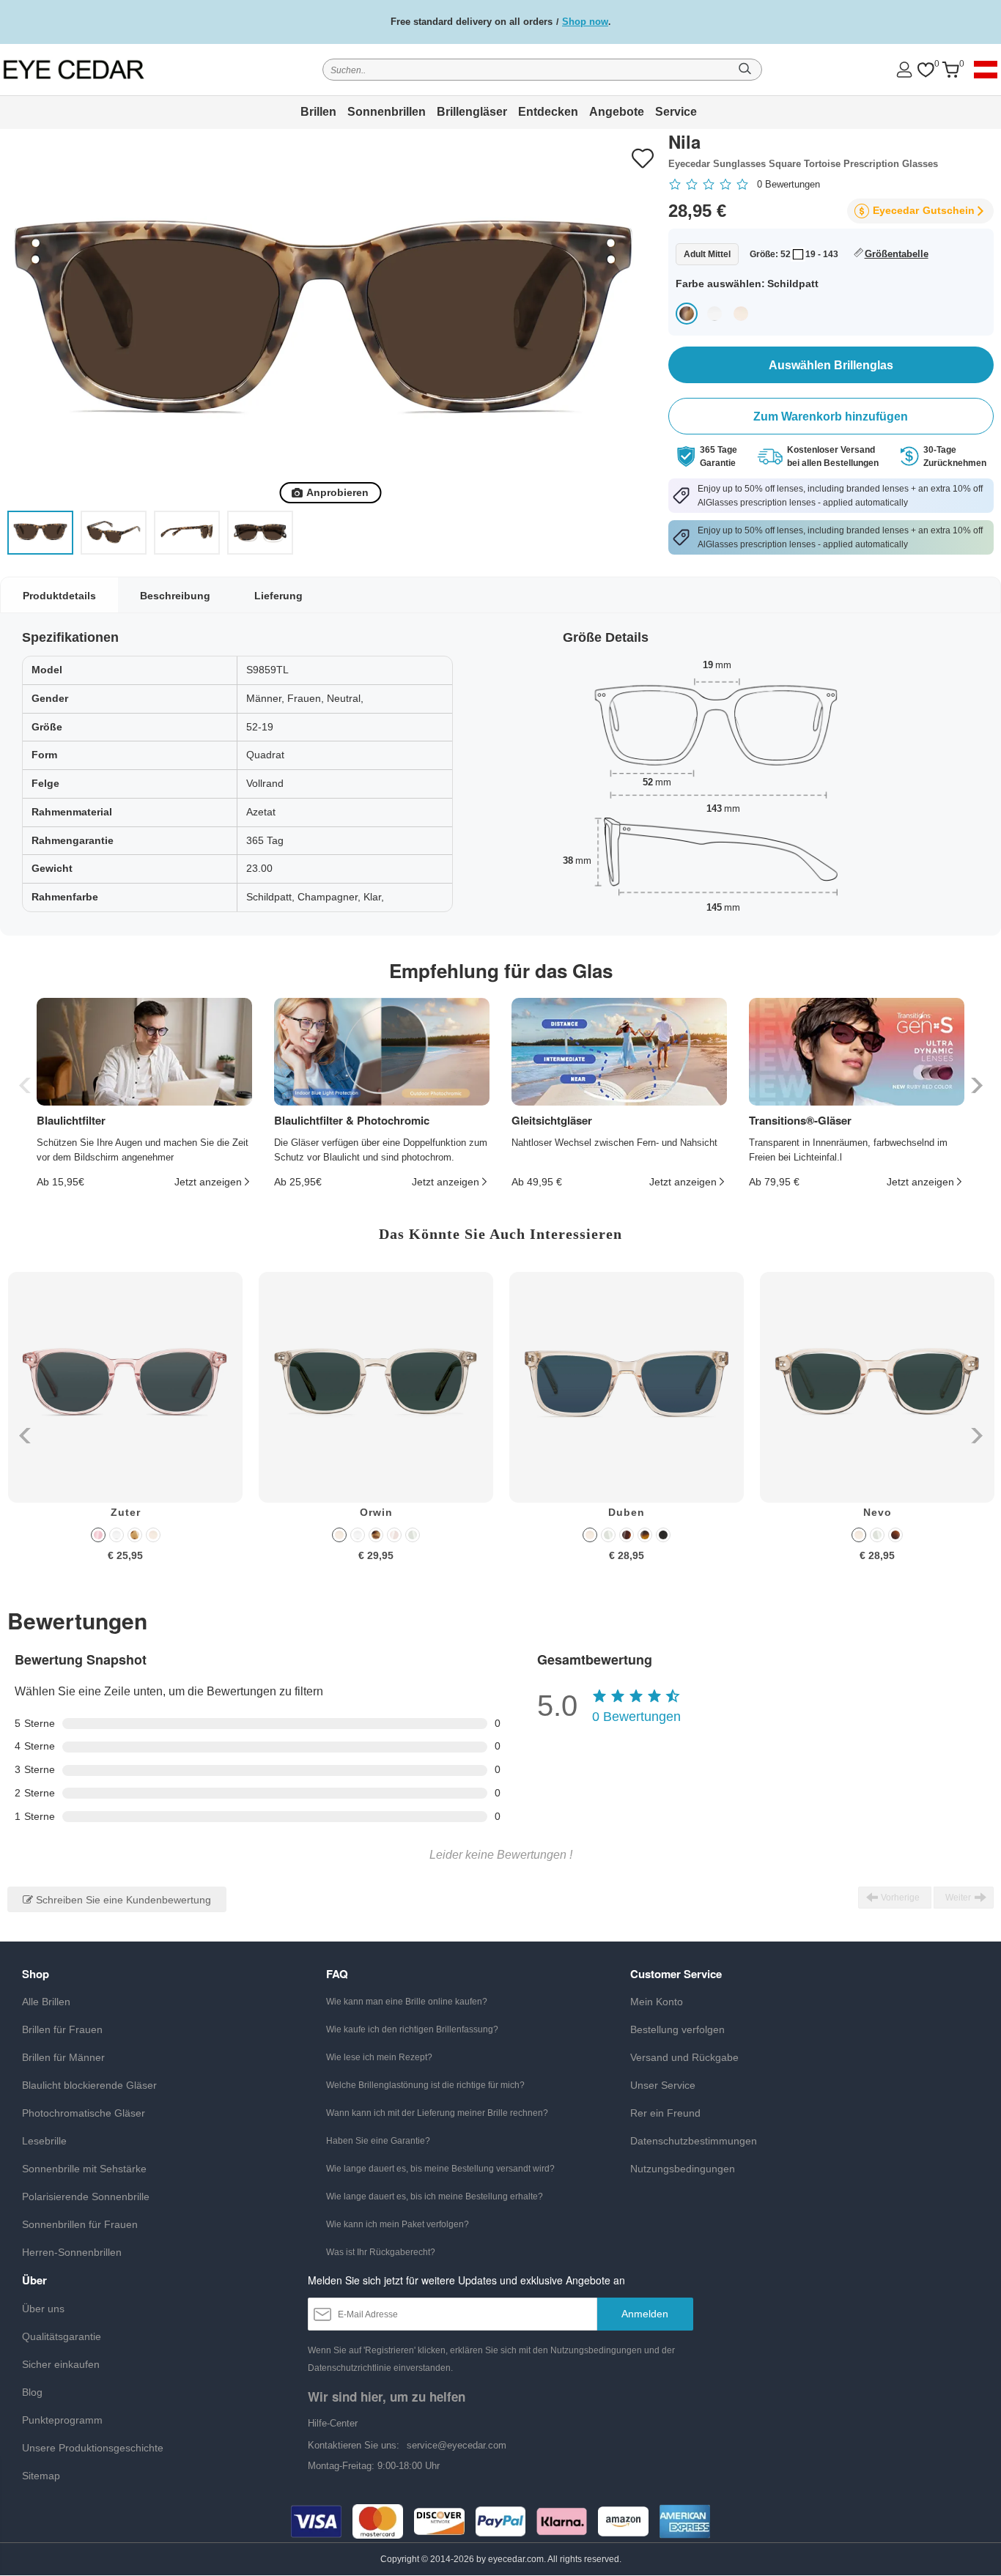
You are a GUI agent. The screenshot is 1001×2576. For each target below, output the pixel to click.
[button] (975, 1085)
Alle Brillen (46, 2002)
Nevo (878, 1512)
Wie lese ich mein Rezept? (379, 2057)
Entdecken (548, 112)
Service (676, 112)
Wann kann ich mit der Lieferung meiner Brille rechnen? (437, 2113)
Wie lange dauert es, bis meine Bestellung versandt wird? (440, 2169)
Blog (32, 2392)
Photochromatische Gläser (84, 2113)
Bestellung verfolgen (677, 2029)
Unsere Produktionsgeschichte (93, 2448)
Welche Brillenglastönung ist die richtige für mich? (425, 2085)
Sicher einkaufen (61, 2364)
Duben (627, 1512)
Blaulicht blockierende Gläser (89, 2085)
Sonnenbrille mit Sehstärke (84, 2169)
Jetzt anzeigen (208, 1182)
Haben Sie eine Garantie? (378, 2141)
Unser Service (663, 2085)
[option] (125, 1428)
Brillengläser (472, 112)
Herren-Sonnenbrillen (72, 2252)
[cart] (950, 70)
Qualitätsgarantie (62, 2336)
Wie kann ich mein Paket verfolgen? (398, 2224)
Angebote (617, 112)
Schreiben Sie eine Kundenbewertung (122, 1900)
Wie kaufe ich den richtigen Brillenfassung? (412, 2029)
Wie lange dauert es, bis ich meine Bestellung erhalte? (435, 2196)
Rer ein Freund (665, 2113)
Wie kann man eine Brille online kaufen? (407, 2002)
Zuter (126, 1512)
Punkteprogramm (62, 2420)
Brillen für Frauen (62, 2029)
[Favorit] (926, 70)
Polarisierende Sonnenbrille (86, 2196)
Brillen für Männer (63, 2057)
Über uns (43, 2309)
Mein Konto (657, 2002)
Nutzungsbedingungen (683, 2169)
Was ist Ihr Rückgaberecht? (381, 2252)
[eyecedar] (100, 69)
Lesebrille (44, 2141)
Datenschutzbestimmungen (694, 2141)
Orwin (376, 1512)
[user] (904, 69)
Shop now (585, 22)
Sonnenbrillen (387, 112)
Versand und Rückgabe (684, 2057)
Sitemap (41, 2476)
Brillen (318, 112)
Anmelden (645, 2314)
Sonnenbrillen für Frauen (80, 2224)
